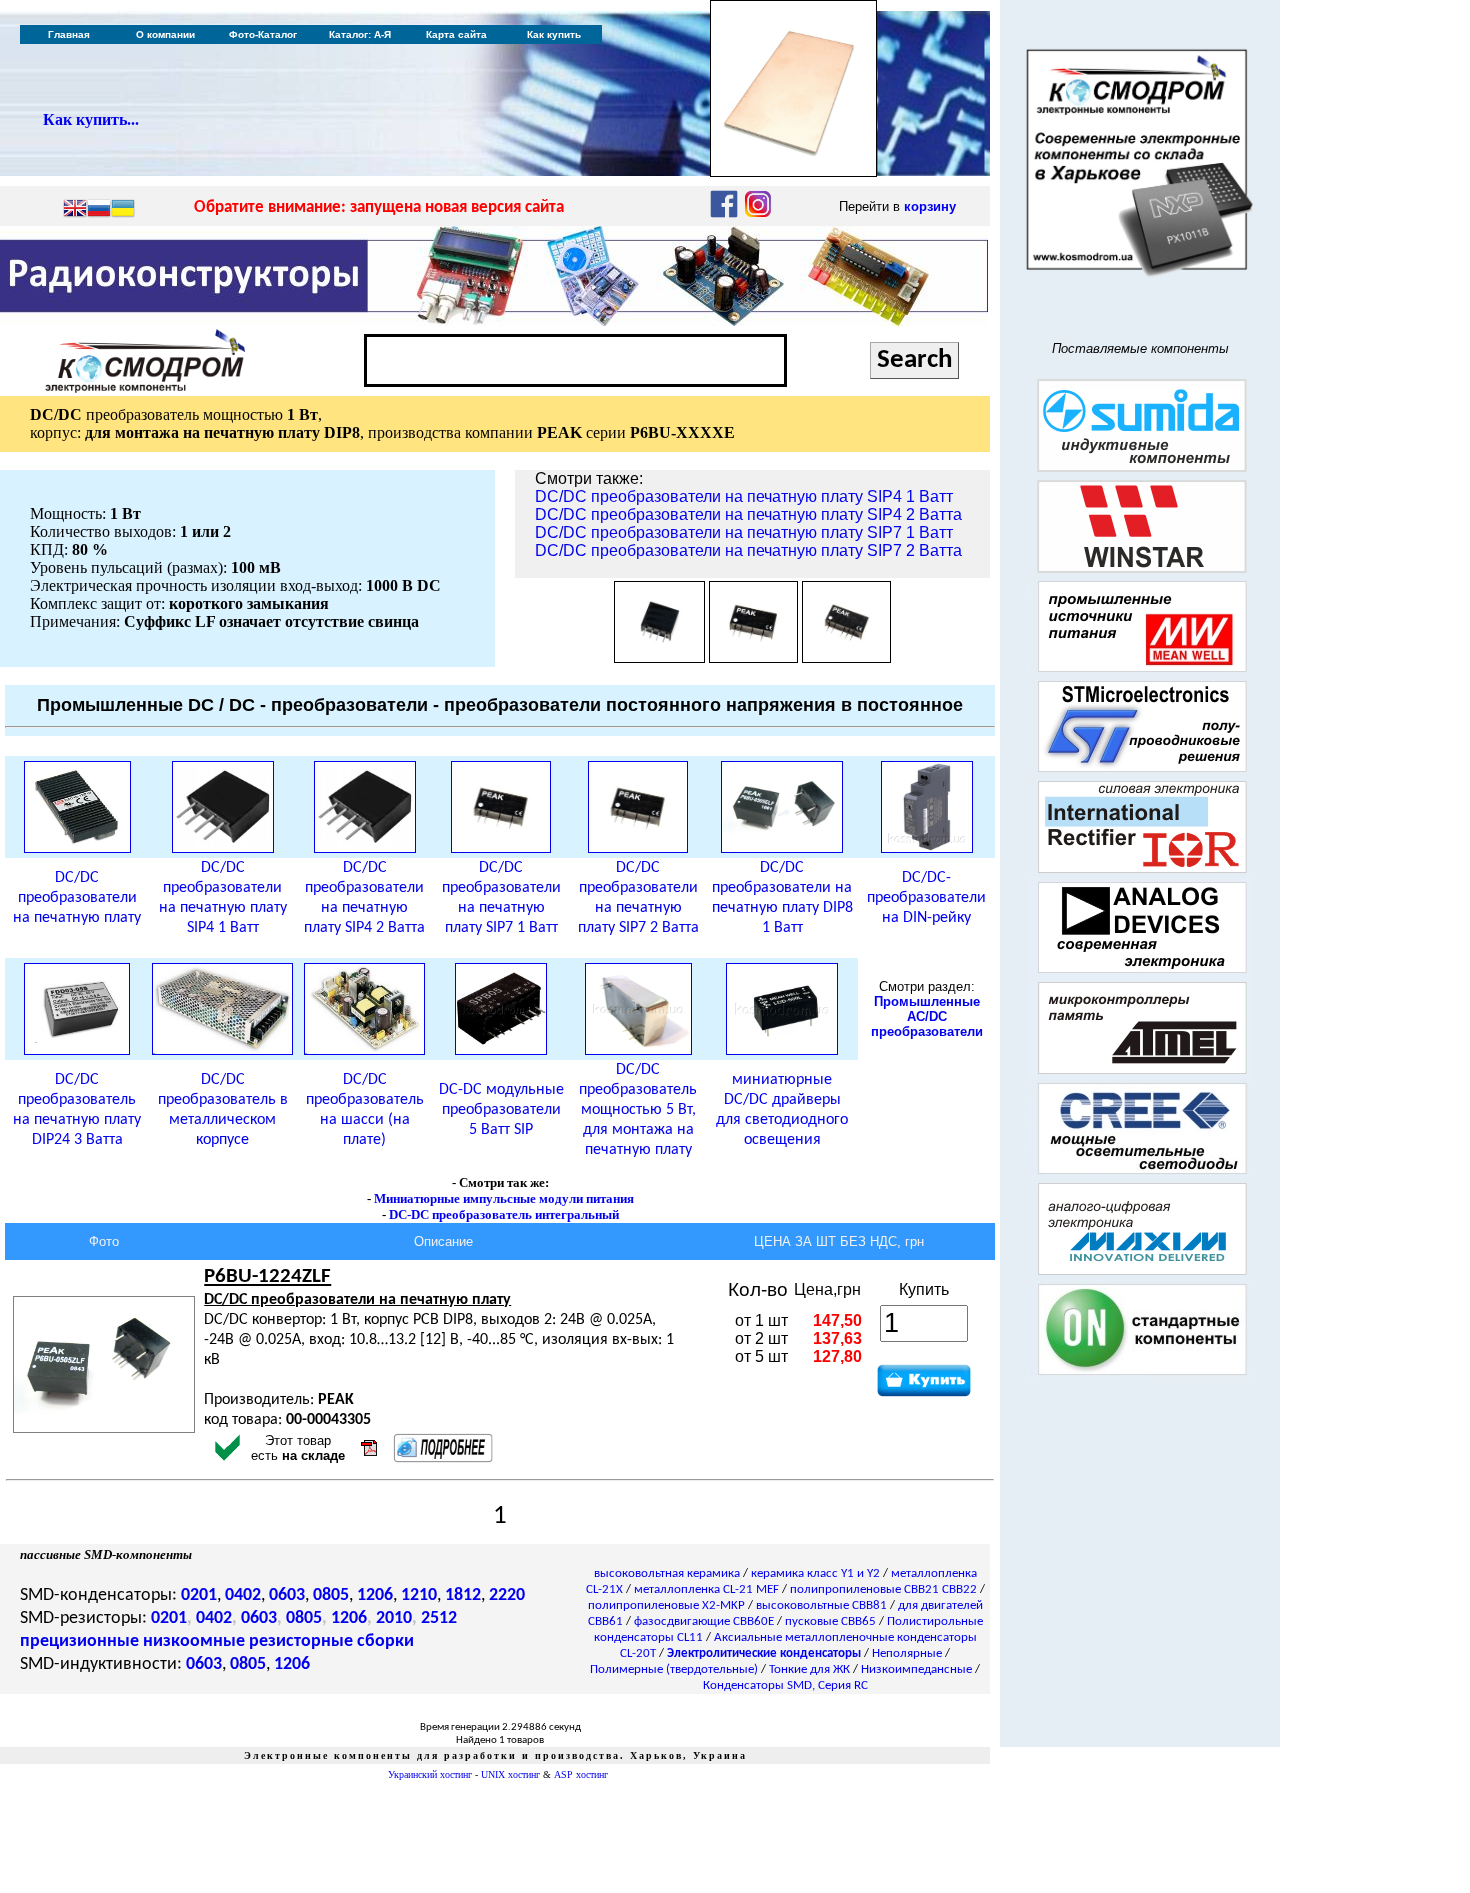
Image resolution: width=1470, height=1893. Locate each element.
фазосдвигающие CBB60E (704, 1621)
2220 (507, 1595)
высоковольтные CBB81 (821, 1605)
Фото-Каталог (263, 34)
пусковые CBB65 (830, 1621)
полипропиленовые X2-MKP (666, 1605)
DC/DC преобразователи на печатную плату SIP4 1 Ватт (744, 496)
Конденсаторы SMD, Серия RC (785, 1685)
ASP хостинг (581, 1774)
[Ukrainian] (123, 210)
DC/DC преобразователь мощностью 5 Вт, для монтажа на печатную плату (638, 1110)
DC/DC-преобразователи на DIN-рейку (926, 898)
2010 (394, 1618)
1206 (375, 1595)
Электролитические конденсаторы (764, 1653)
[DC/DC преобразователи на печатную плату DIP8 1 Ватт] (782, 849)
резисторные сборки (331, 1641)
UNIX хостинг (510, 1774)
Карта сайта (456, 34)
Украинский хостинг (430, 1774)
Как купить (554, 34)
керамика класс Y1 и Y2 (815, 1573)
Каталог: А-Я (360, 34)
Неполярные (907, 1653)
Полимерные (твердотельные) (674, 1669)
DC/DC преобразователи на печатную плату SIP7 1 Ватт (744, 532)
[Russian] (99, 210)
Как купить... (91, 119)
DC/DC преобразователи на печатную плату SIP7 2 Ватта (748, 550)
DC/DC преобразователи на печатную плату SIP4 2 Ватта (748, 514)
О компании (165, 34)
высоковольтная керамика (667, 1573)
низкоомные (194, 1641)
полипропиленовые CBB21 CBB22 (883, 1589)
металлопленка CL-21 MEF (706, 1589)
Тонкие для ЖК (809, 1669)
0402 (243, 1595)
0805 (331, 1595)
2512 (439, 1618)
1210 (419, 1595)
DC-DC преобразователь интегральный (504, 1214)
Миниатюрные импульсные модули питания (504, 1198)
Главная (69, 34)
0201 (199, 1595)
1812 (463, 1595)
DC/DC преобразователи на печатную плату (77, 898)
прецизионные (79, 1641)
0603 (287, 1595)
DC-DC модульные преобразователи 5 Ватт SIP (501, 1110)
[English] (75, 210)
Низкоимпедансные (916, 1669)
